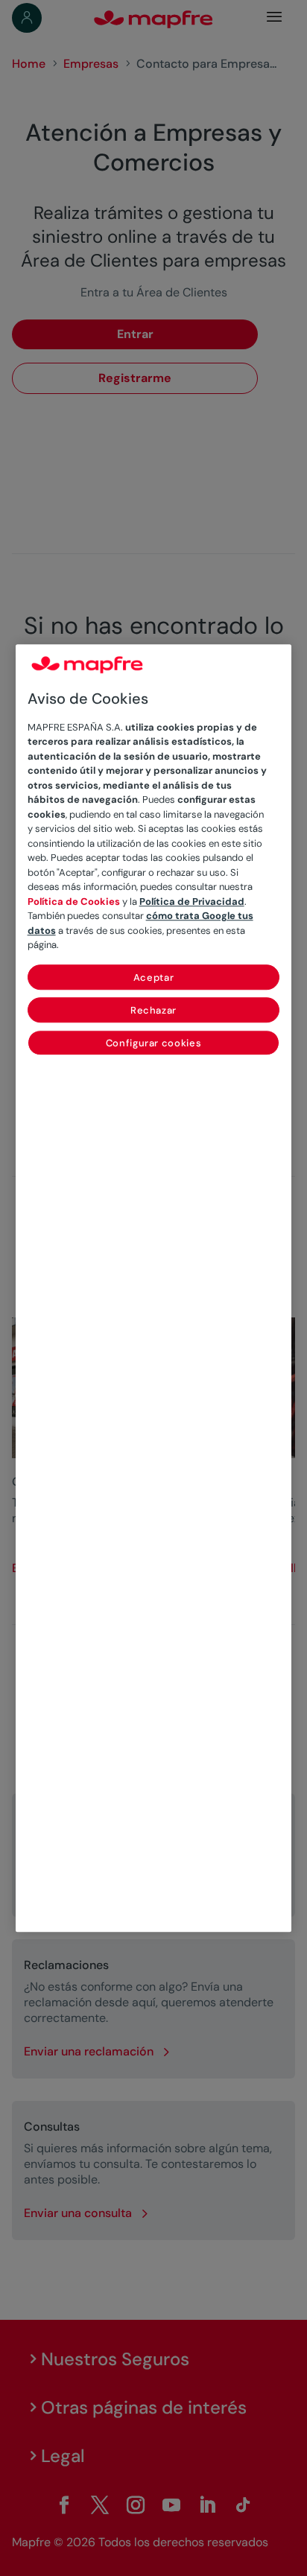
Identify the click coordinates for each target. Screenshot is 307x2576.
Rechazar (153, 1010)
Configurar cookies (154, 1043)
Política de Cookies (74, 901)
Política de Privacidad (192, 901)
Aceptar (154, 977)
